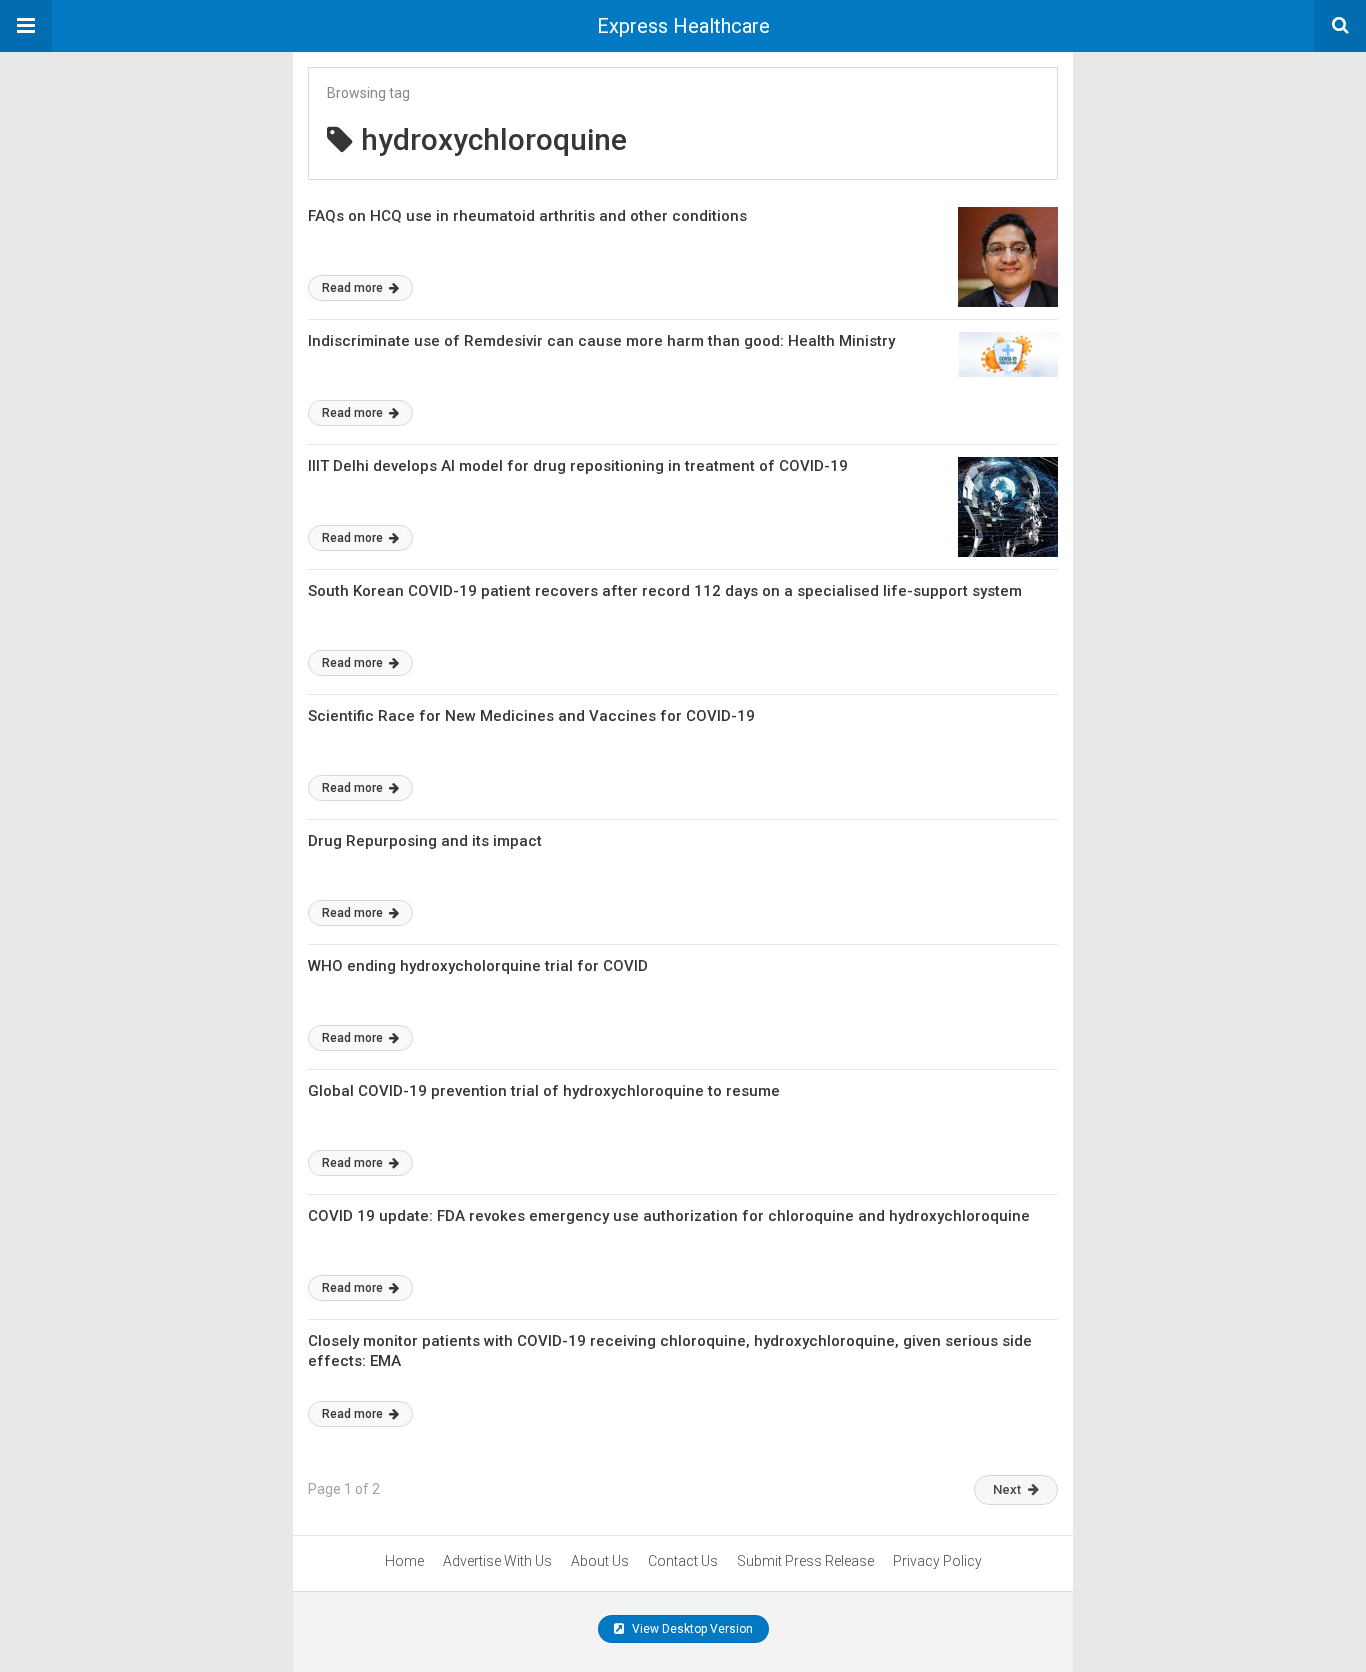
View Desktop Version (691, 1629)
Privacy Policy (937, 1561)
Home (404, 1561)
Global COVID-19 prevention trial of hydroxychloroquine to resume (544, 1091)
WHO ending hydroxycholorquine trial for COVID (478, 966)
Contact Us (683, 1561)
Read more (354, 288)
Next (1007, 1489)
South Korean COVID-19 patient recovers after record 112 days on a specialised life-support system (665, 591)
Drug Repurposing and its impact (425, 841)
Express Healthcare (683, 26)
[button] (26, 26)
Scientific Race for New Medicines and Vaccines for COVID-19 (531, 716)
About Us (600, 1561)
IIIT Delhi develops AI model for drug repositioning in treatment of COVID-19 (578, 466)
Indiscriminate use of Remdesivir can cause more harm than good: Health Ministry (601, 341)
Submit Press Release (805, 1561)
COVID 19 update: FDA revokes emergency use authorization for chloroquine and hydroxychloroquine (669, 1216)
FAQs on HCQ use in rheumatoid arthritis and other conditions (527, 216)
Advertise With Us (497, 1561)
